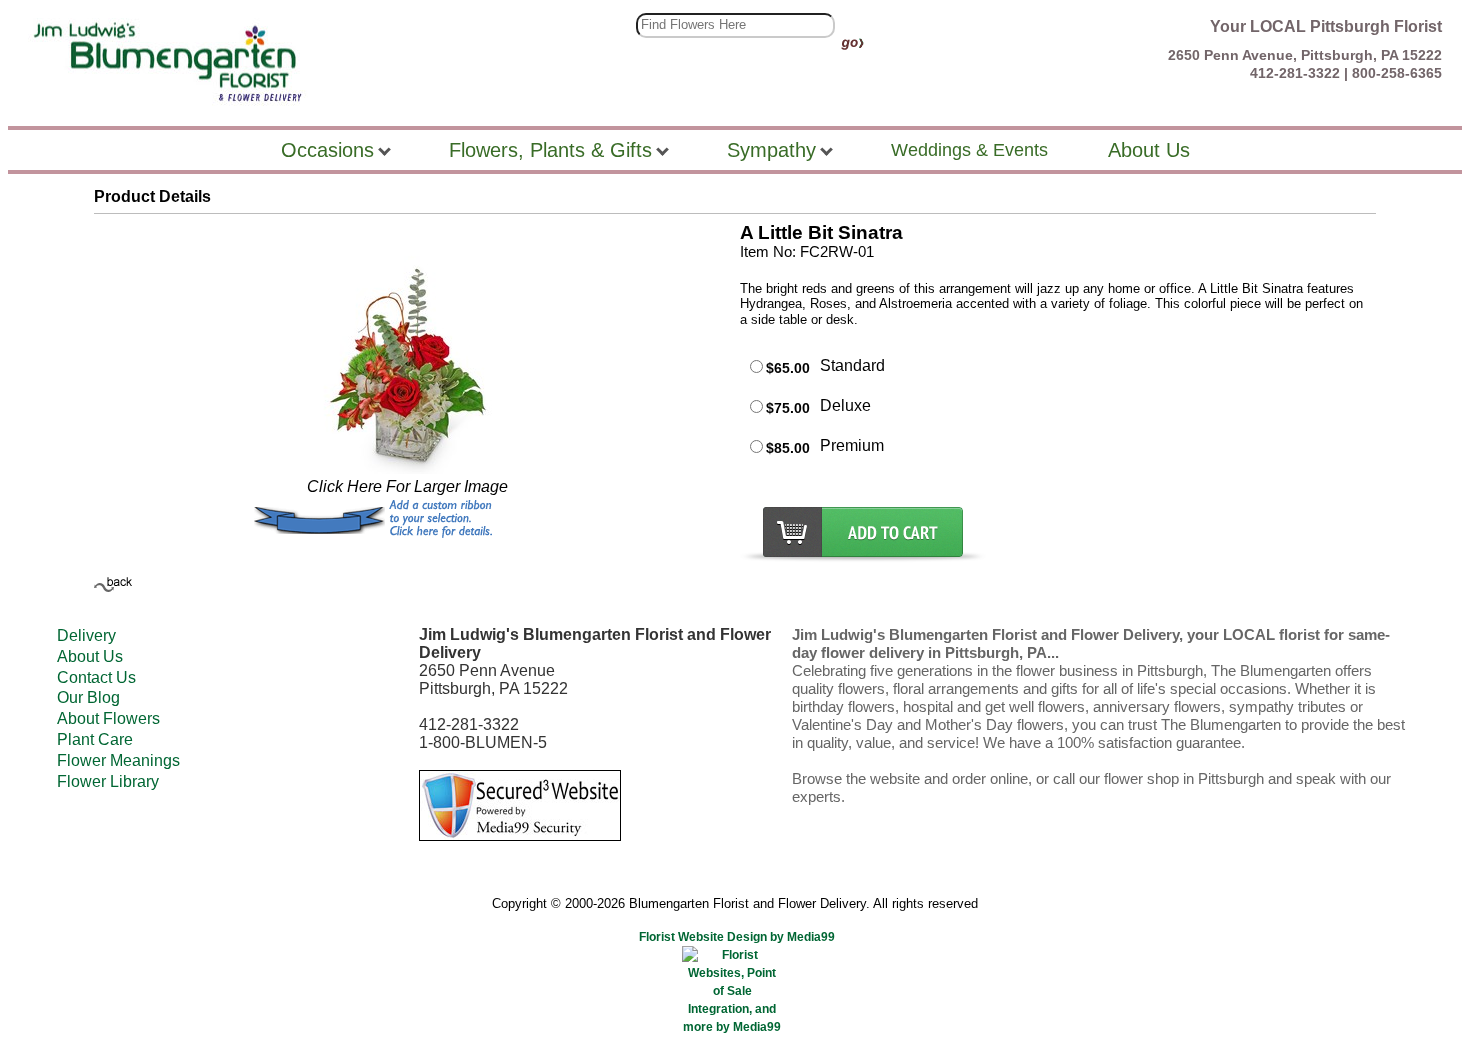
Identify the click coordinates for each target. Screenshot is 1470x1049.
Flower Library (108, 781)
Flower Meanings (118, 760)
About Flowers (108, 718)
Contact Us (96, 677)
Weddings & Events (969, 150)
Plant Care (95, 739)
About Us (90, 656)
